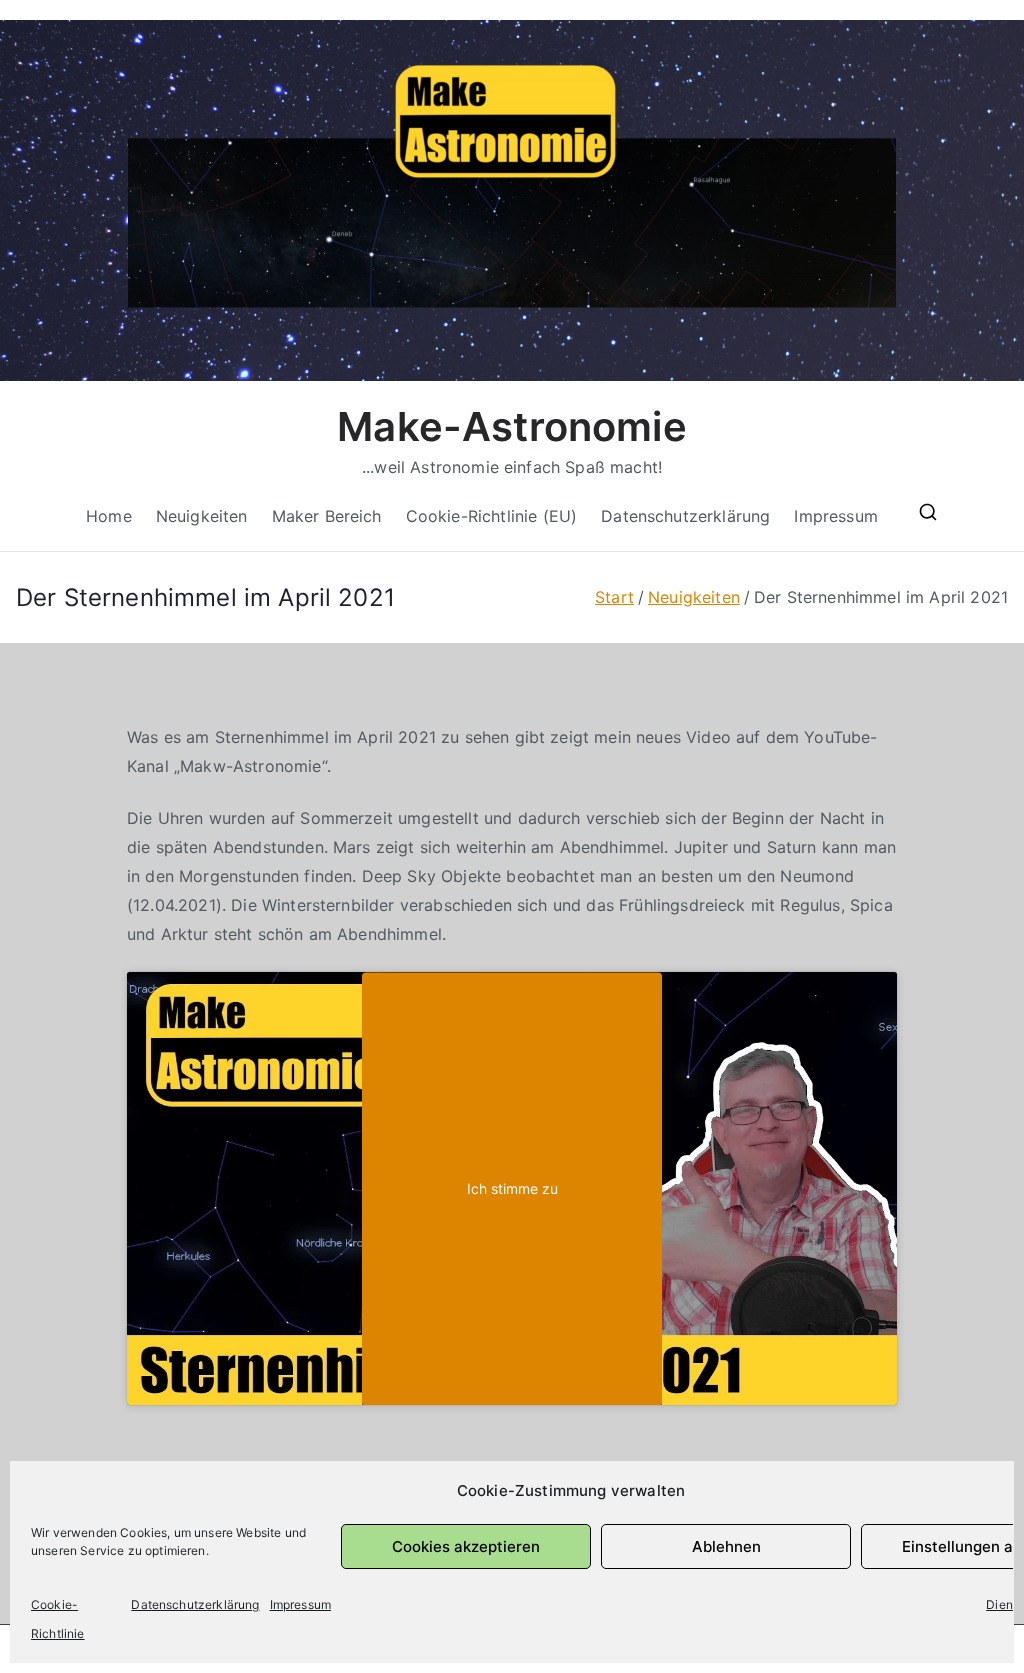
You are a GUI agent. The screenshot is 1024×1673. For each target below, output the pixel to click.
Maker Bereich (327, 516)
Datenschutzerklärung (195, 1604)
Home (109, 516)
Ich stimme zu (512, 1188)
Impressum (300, 1604)
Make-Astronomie (511, 426)
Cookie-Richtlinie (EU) (492, 516)
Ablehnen (726, 1546)
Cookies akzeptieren (466, 1546)
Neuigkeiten (202, 516)
